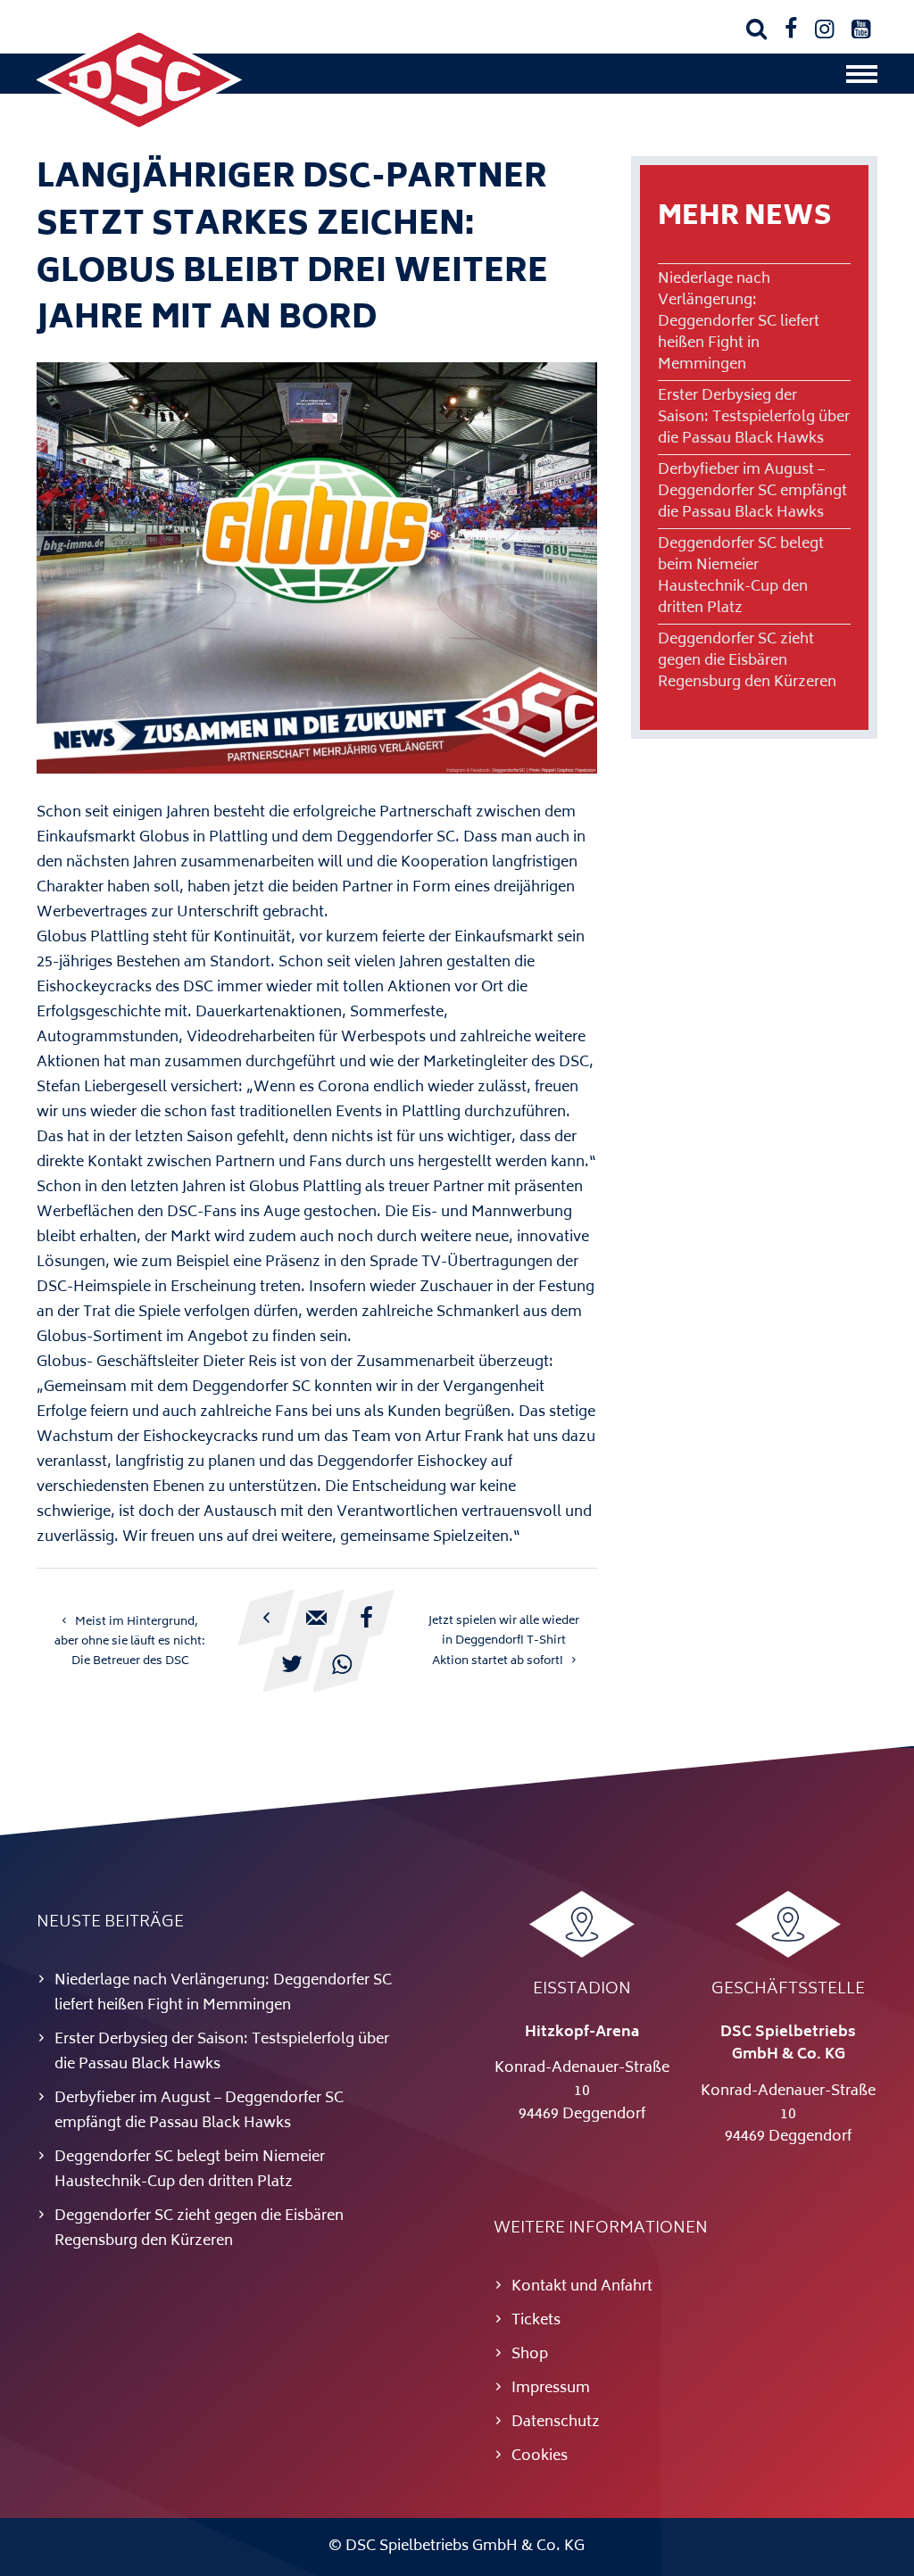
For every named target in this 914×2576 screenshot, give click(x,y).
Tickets (536, 2321)
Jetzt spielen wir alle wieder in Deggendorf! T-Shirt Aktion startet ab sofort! (504, 1641)
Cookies (540, 2456)
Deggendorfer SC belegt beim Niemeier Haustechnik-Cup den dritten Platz (741, 576)
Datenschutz (556, 2423)
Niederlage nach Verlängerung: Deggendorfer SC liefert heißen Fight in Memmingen (739, 322)
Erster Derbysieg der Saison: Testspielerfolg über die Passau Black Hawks (754, 418)
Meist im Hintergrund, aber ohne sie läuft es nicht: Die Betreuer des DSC (130, 1642)
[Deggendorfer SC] (139, 129)
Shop (530, 2355)
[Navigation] (862, 79)
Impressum (551, 2389)
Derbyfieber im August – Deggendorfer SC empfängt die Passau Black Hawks (752, 492)
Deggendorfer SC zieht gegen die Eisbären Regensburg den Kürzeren (747, 661)
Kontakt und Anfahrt (582, 2287)
